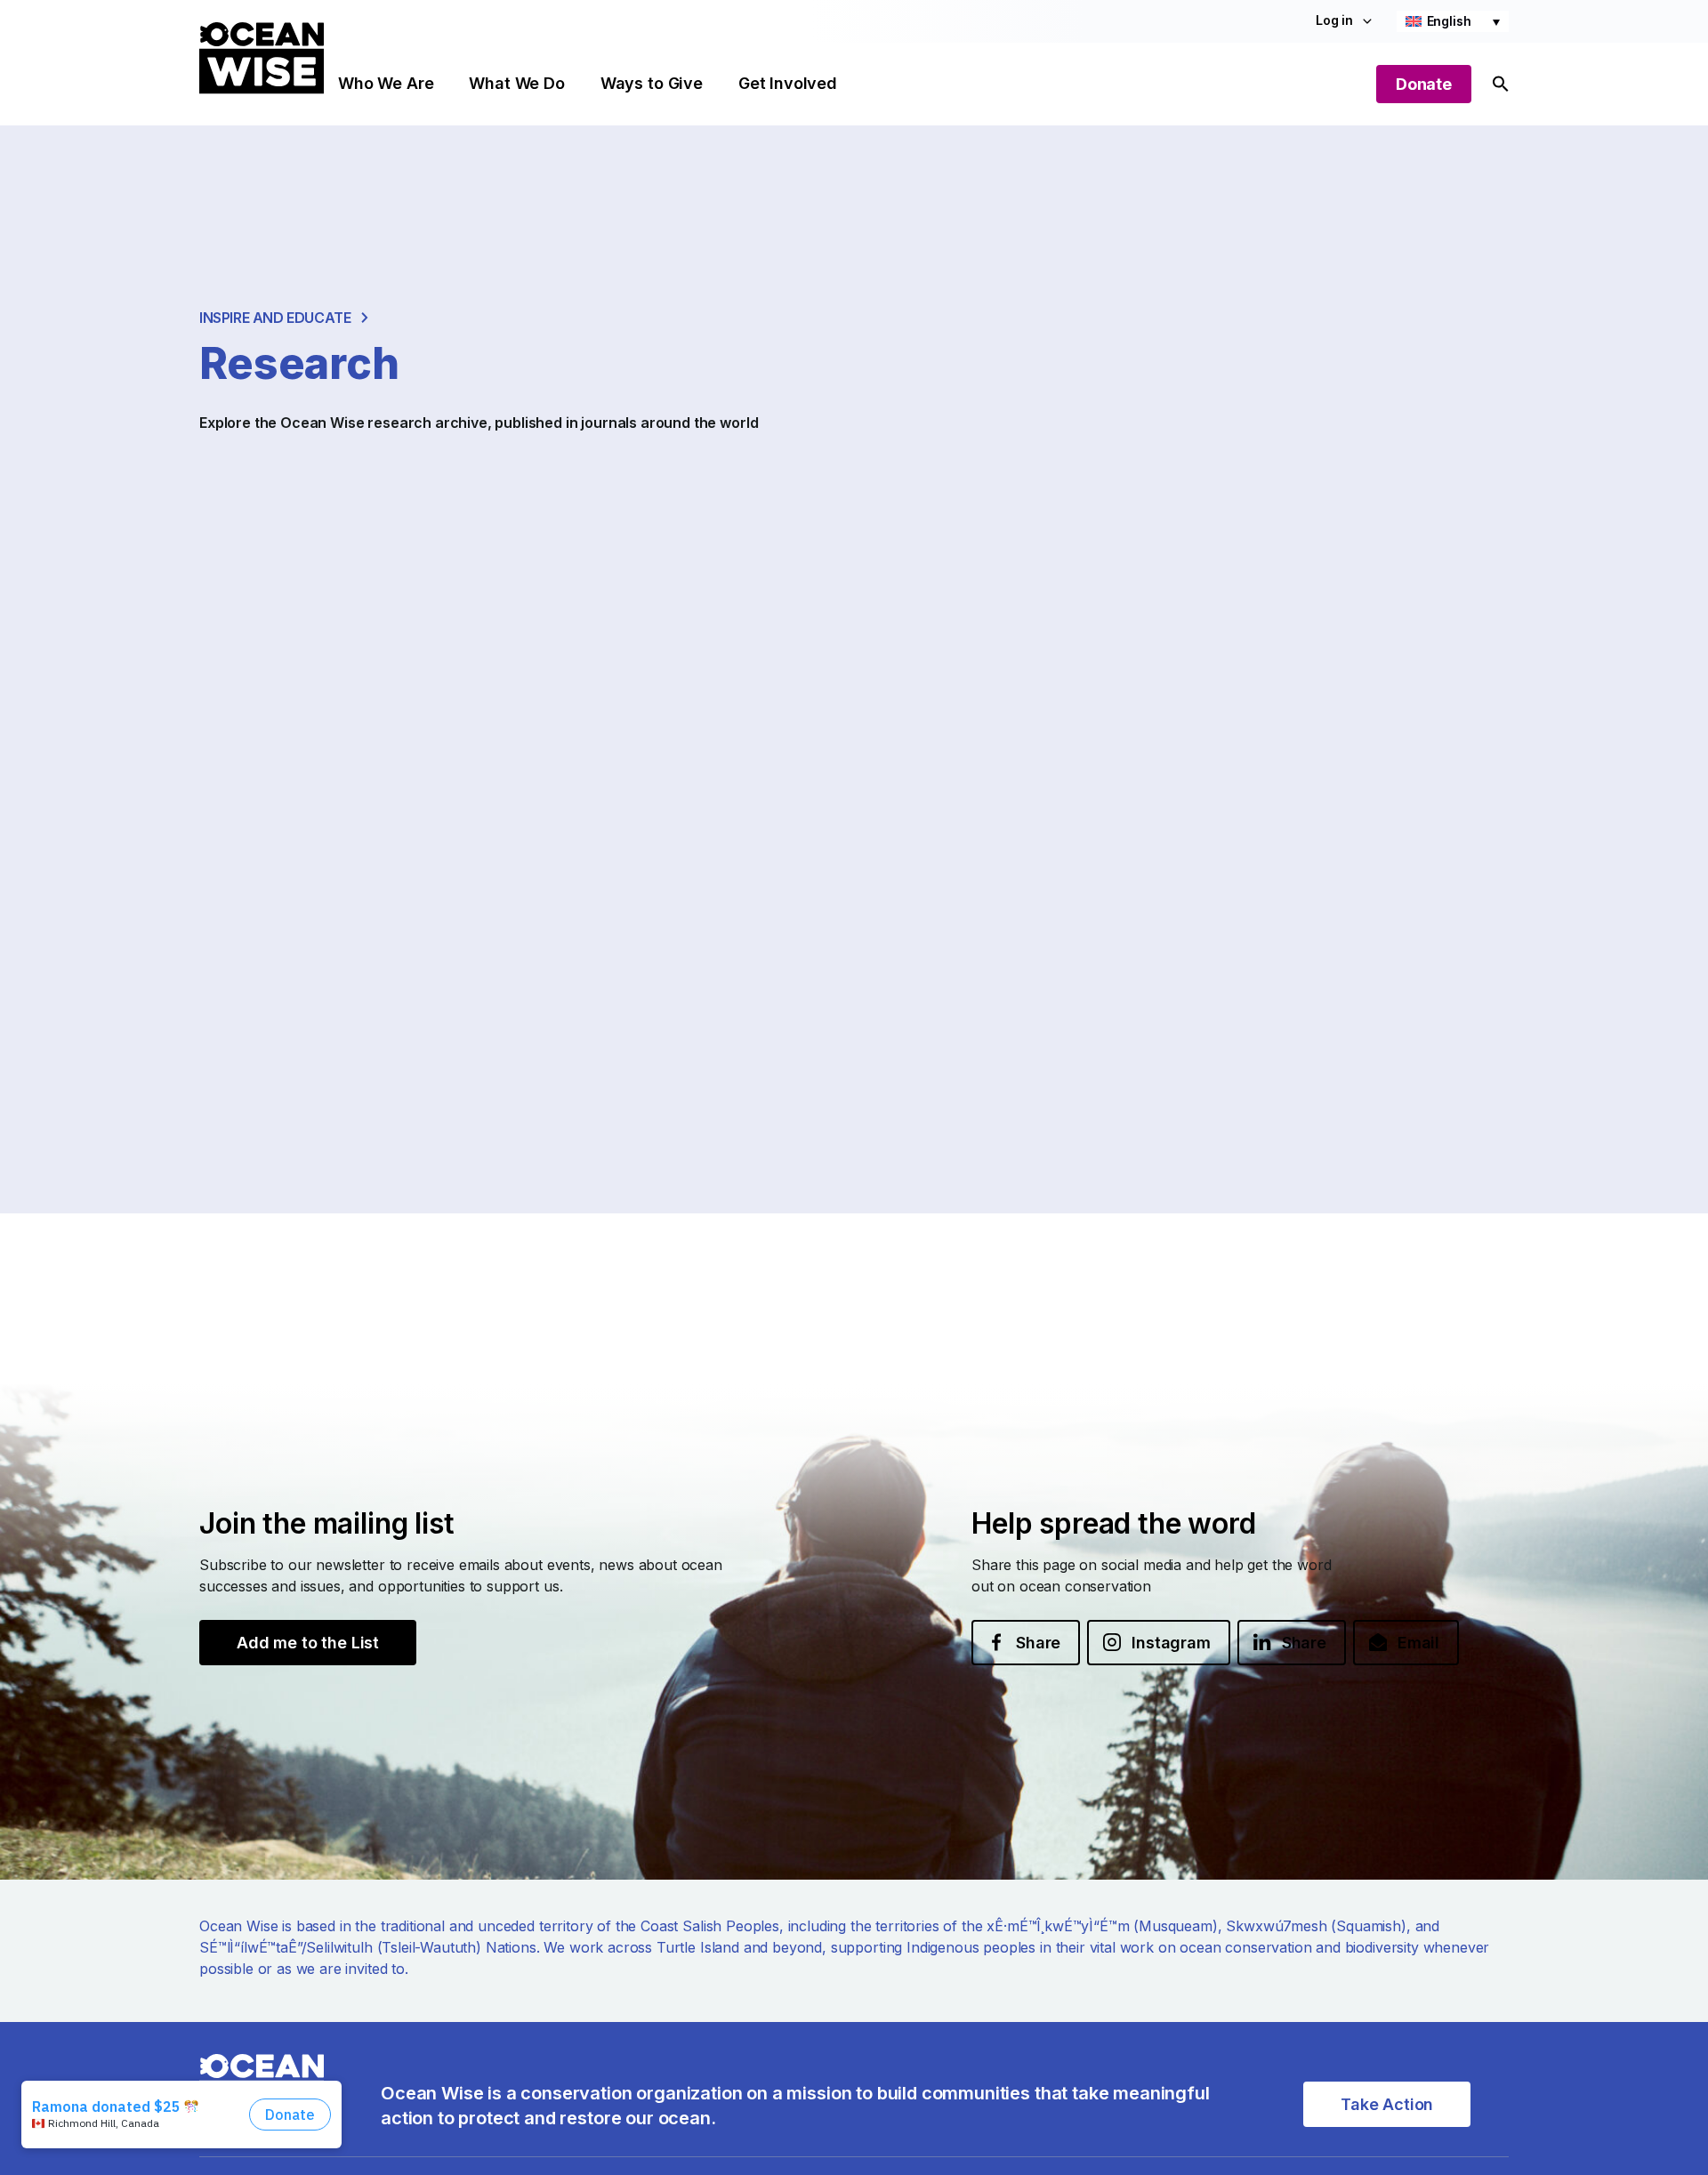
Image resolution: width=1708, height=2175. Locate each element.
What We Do (516, 83)
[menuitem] (1453, 21)
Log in (1334, 20)
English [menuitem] (1449, 21)
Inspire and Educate (275, 318)
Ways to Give (652, 83)
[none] (1453, 21)
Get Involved (788, 83)
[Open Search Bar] (1501, 84)
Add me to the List (308, 1643)
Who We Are (386, 83)
